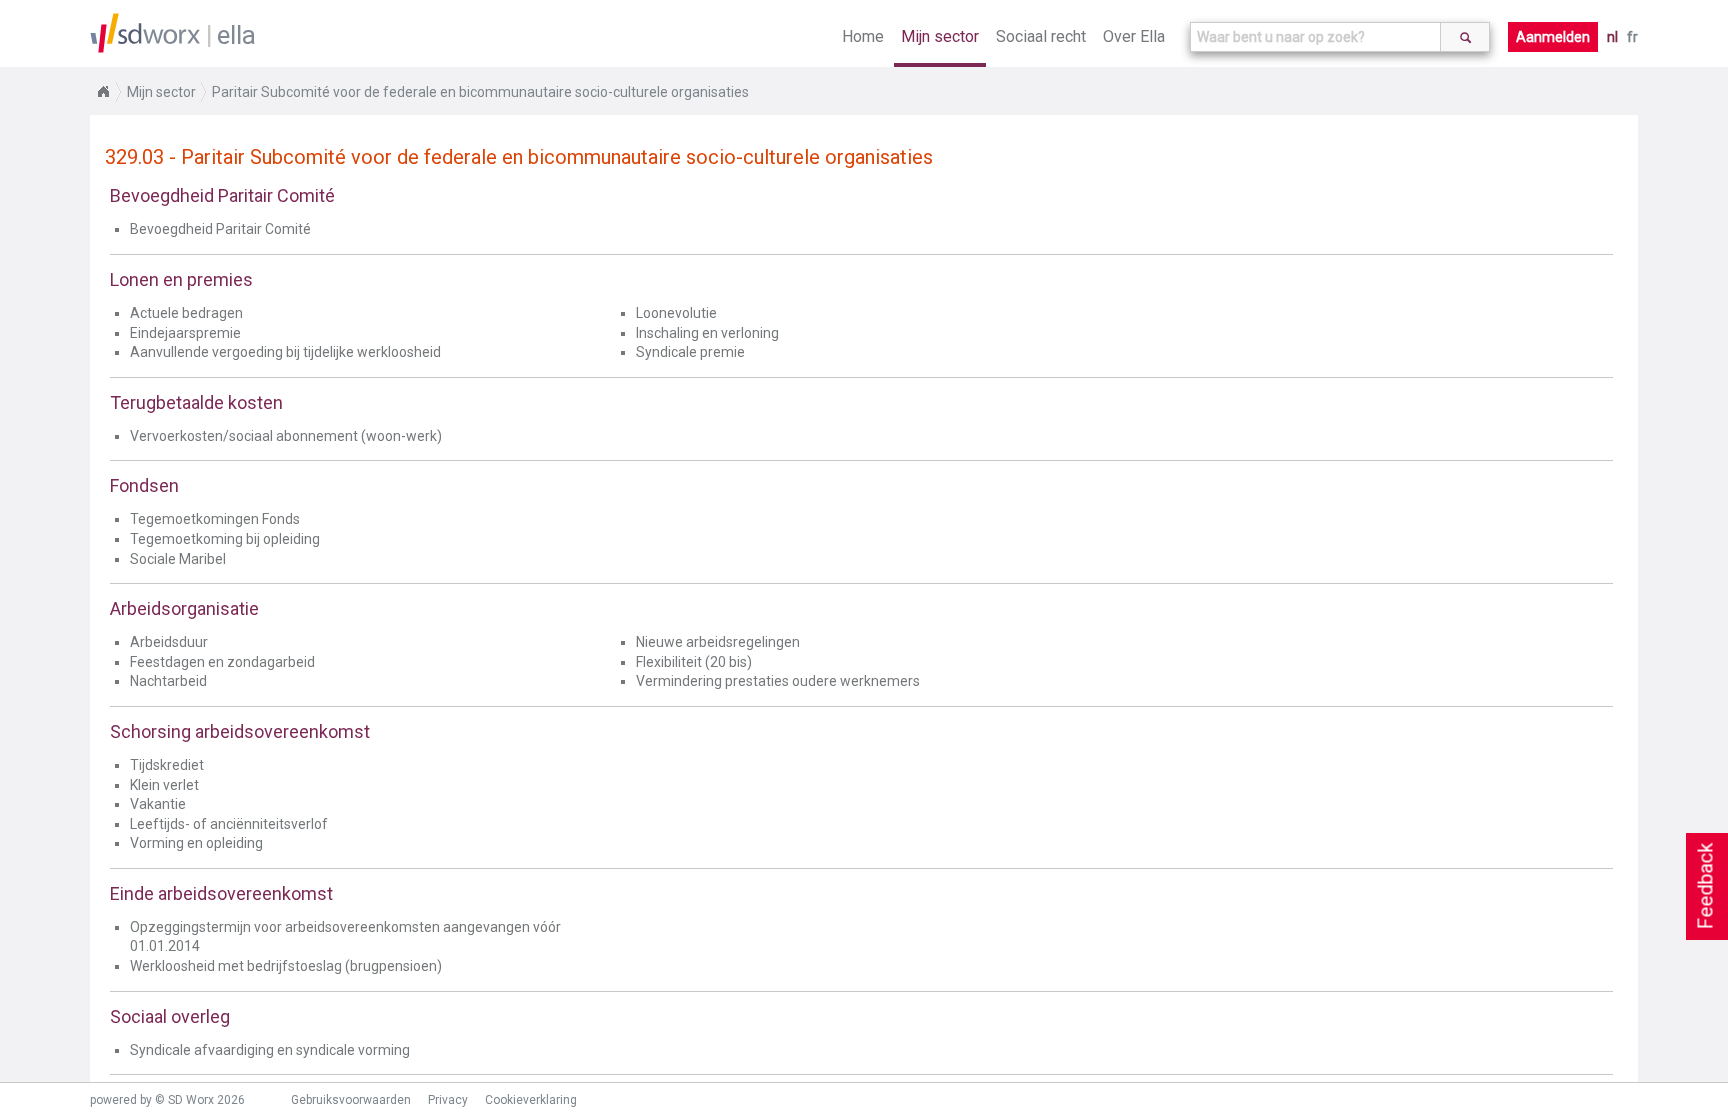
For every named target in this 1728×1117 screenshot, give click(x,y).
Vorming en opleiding (196, 843)
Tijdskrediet (167, 765)
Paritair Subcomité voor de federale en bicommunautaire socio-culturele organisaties (480, 92)
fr (1632, 37)
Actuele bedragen (186, 313)
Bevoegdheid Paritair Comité (220, 229)
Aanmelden (1553, 37)
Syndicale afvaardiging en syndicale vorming (270, 1050)
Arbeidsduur (169, 642)
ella (236, 35)
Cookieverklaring (531, 1100)
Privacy (448, 1100)
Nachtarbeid (168, 681)
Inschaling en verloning (707, 333)
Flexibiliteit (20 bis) (694, 662)
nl (1612, 37)
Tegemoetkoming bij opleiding (225, 539)
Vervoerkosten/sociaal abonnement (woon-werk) (286, 436)
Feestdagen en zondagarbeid (222, 662)
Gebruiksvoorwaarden (351, 1100)
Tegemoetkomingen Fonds (215, 519)
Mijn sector (940, 36)
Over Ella (1134, 36)
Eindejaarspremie (185, 333)
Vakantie (158, 804)
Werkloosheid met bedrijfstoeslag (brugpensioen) (286, 966)
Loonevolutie (676, 313)
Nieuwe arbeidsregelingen (718, 642)
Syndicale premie (690, 352)
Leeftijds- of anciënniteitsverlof (229, 824)
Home (863, 36)
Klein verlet (164, 785)
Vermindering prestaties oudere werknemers (778, 681)
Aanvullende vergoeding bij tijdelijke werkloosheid (285, 352)
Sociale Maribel (178, 559)
